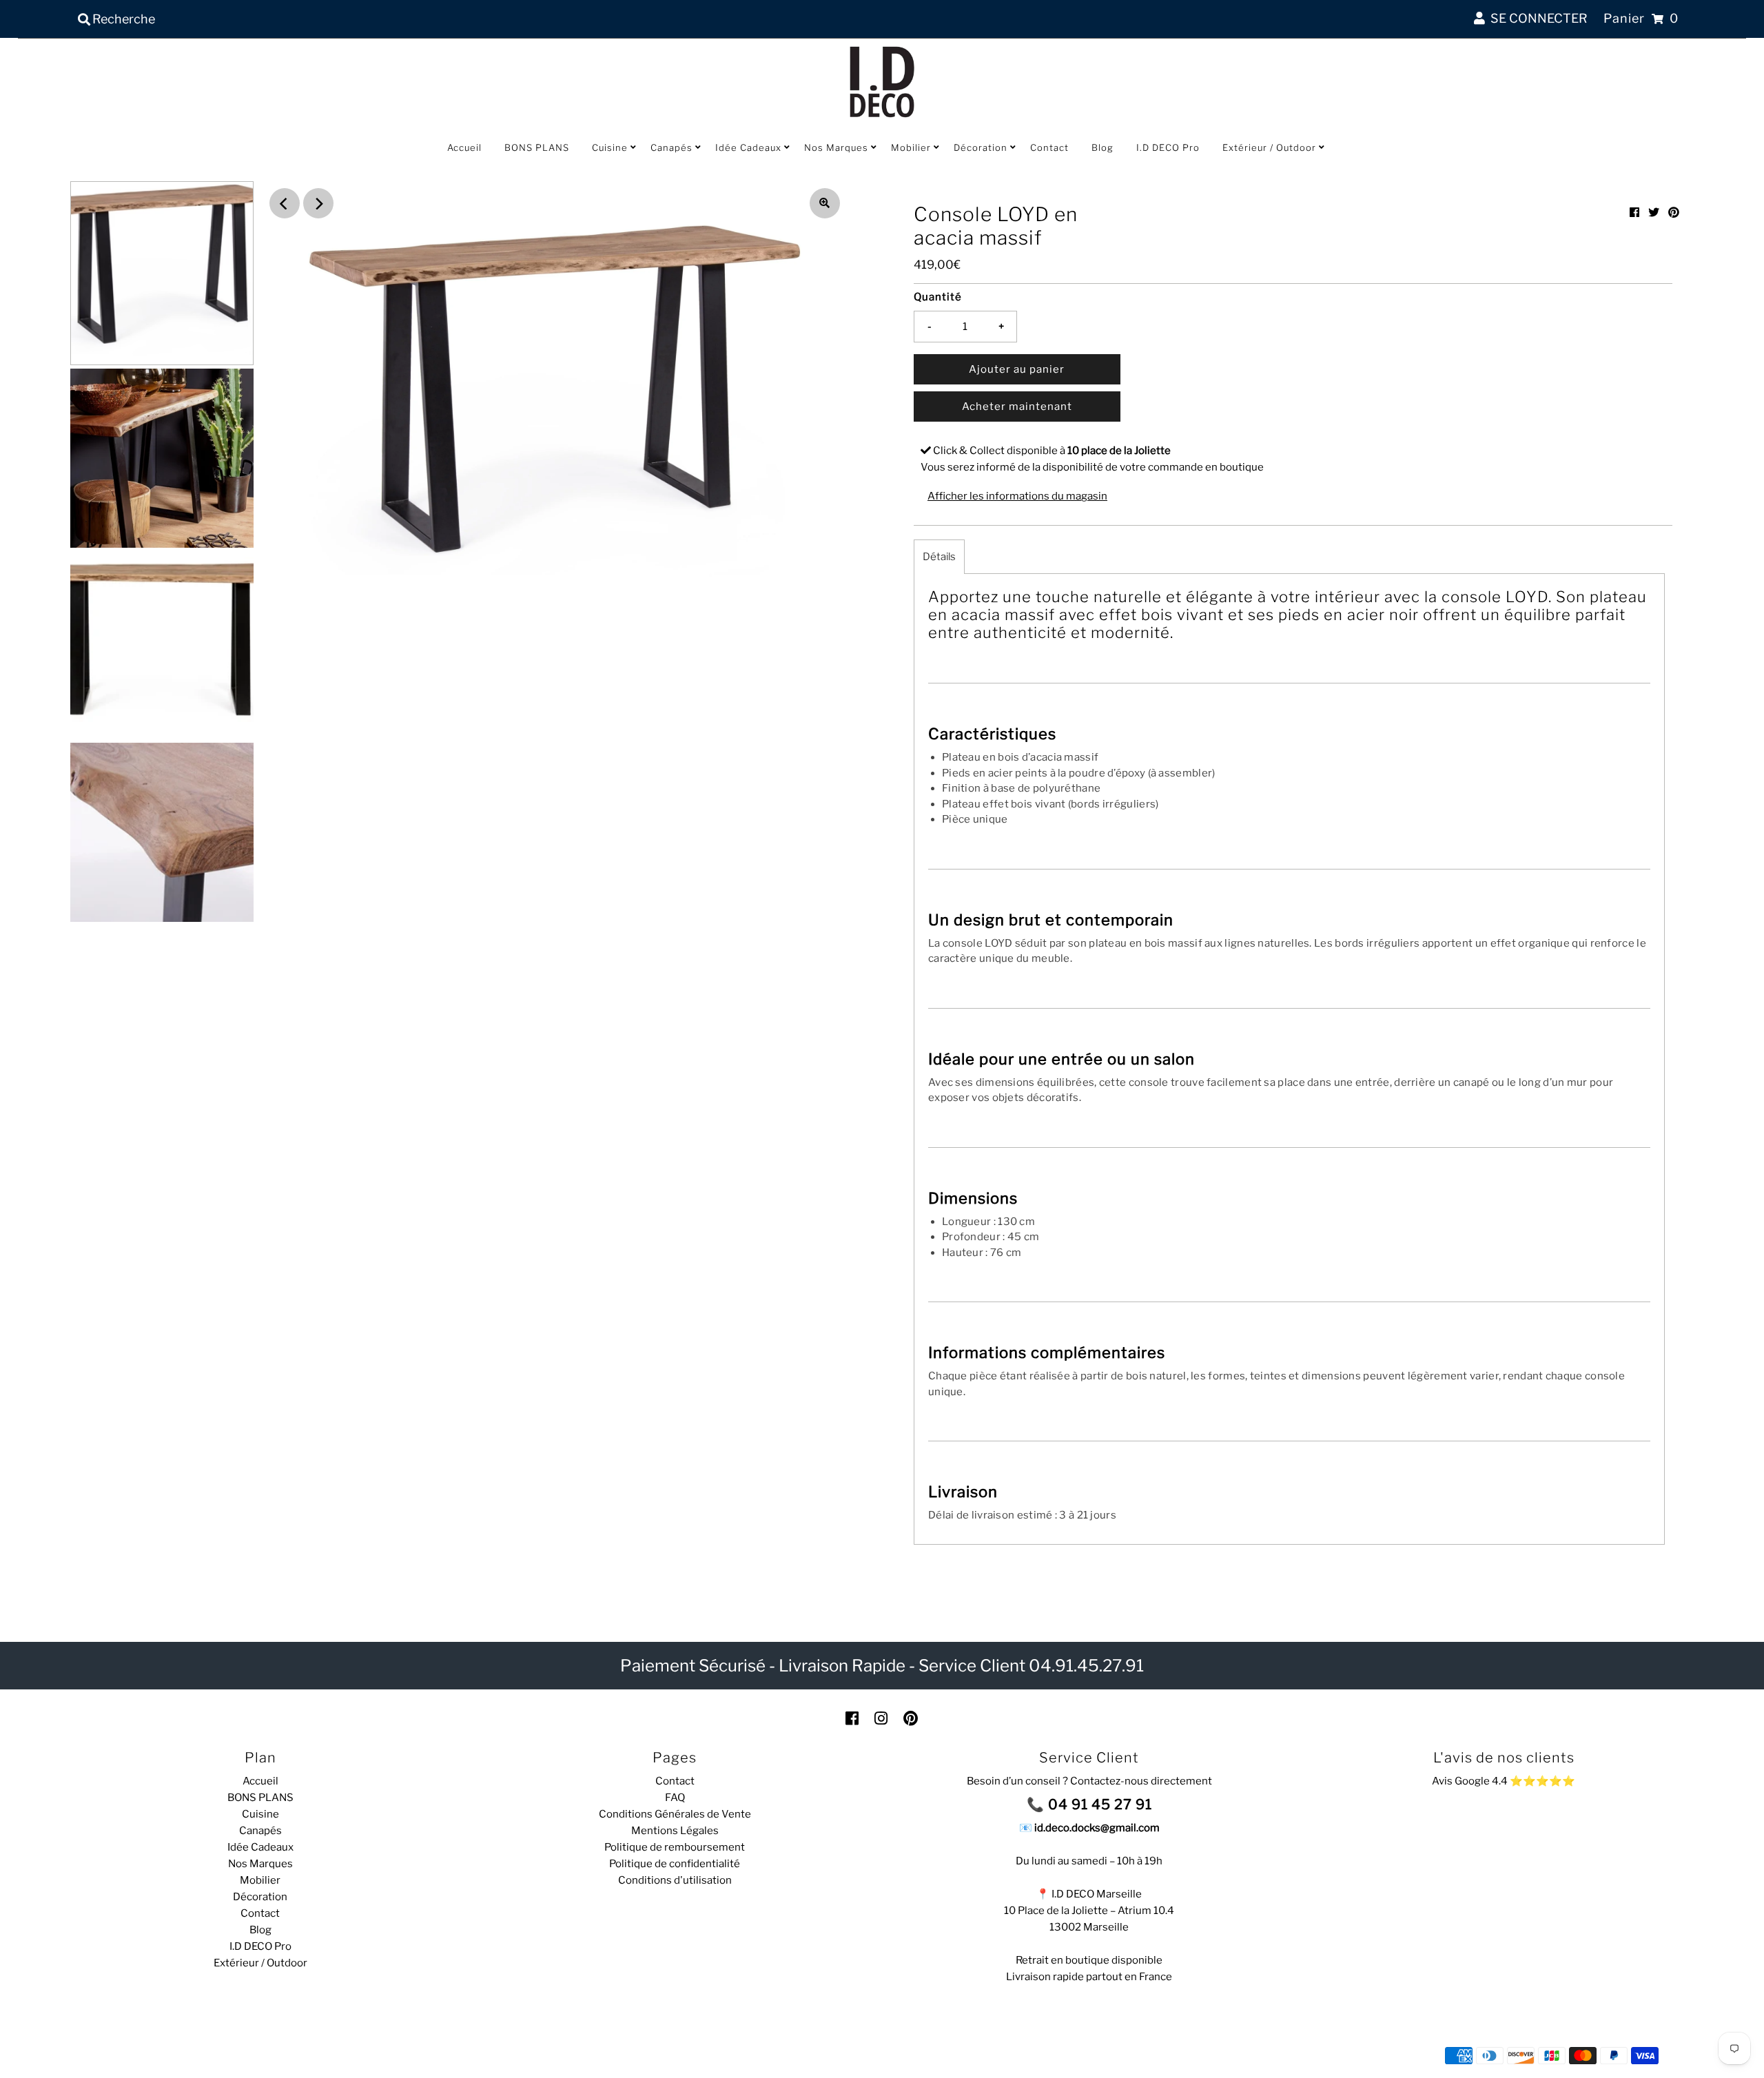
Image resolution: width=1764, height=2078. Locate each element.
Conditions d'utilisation (675, 1880)
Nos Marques (836, 147)
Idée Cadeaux (748, 147)
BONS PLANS (537, 147)
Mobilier (911, 147)
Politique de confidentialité (675, 1864)
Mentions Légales (675, 1831)
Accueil (464, 147)
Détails (939, 557)
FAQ (675, 1798)
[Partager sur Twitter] (1654, 213)
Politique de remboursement (675, 1847)
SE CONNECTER (1536, 18)
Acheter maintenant (1017, 407)
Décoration (981, 147)
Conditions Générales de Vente (675, 1814)
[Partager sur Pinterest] (1674, 213)
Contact (1049, 147)
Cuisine (610, 147)
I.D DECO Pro (1168, 147)
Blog (1102, 147)
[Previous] (285, 203)
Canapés (671, 147)
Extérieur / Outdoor (1269, 147)
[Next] (318, 203)
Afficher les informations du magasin (1017, 496)
